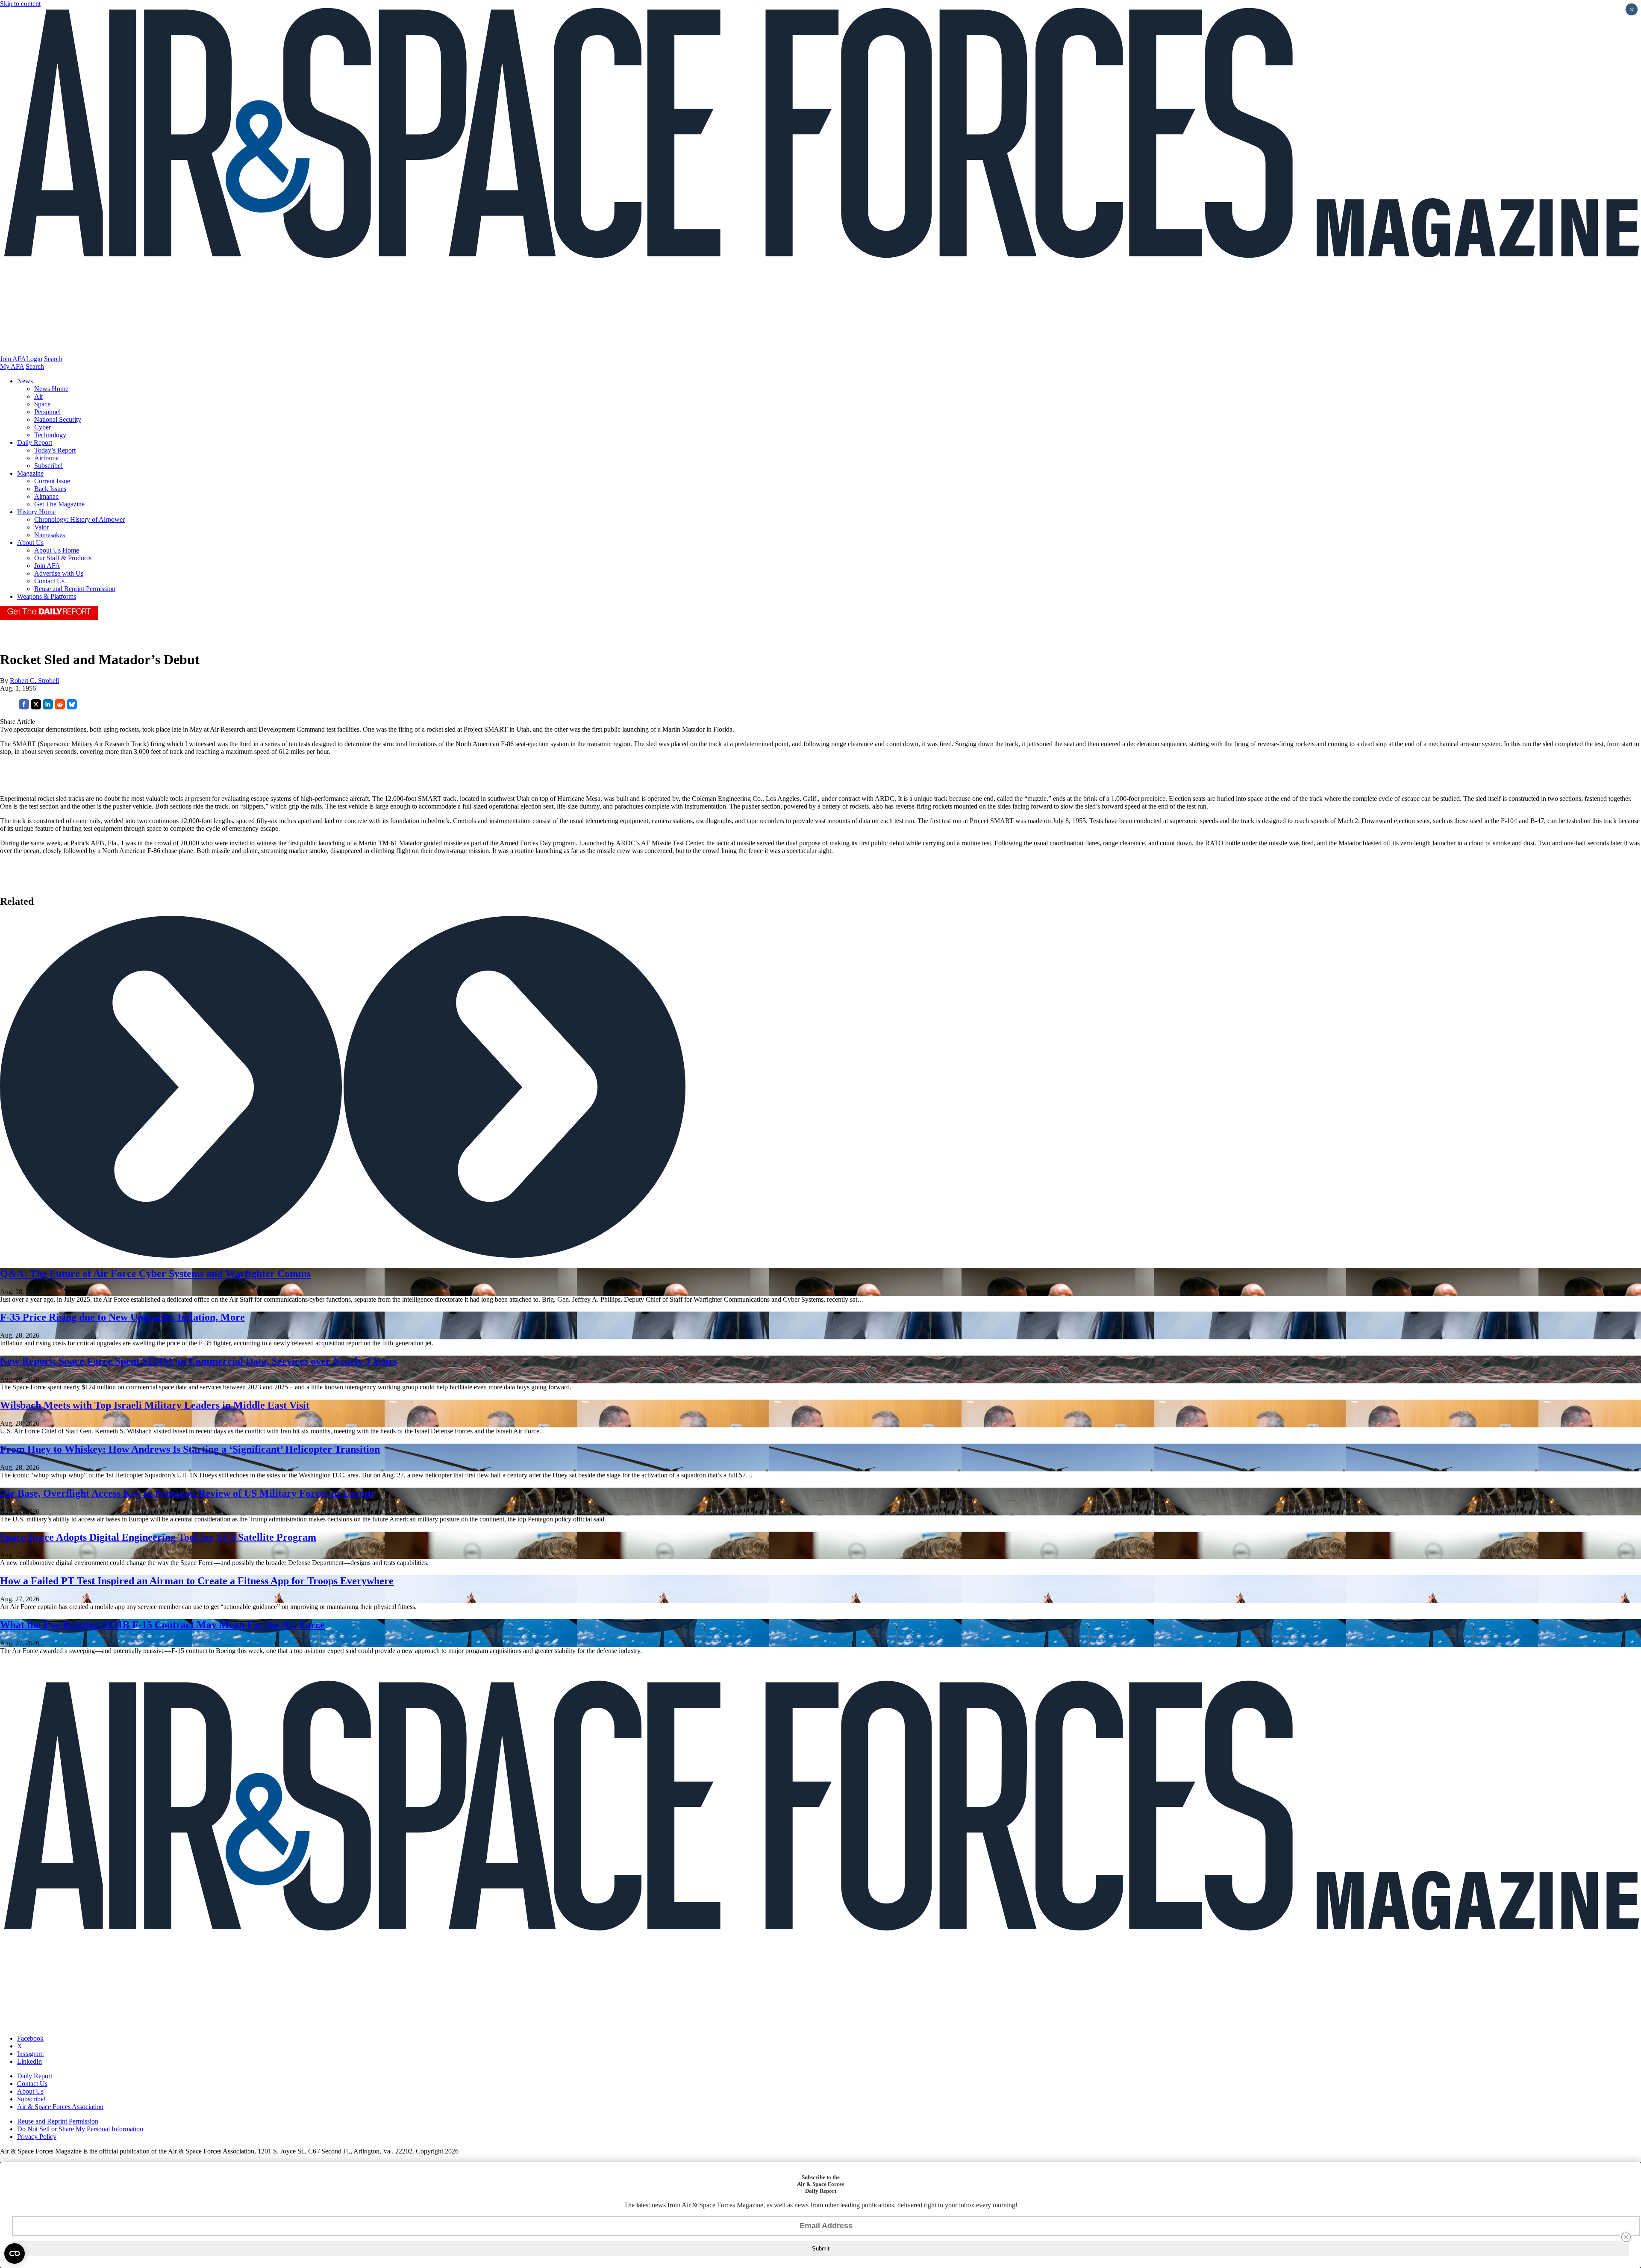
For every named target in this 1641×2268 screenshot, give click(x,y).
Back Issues (50, 489)
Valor (41, 527)
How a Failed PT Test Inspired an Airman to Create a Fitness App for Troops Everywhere (197, 1581)
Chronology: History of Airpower (79, 519)
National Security (58, 419)
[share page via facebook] (24, 707)
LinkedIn (29, 2061)
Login (34, 359)
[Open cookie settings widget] (15, 2253)
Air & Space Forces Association (60, 2107)
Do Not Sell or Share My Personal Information (80, 2129)
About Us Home (57, 550)
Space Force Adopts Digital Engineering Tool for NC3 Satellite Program (158, 1537)
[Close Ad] (1626, 2237)
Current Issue (52, 481)
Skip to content (20, 4)
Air (39, 396)
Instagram (30, 2054)
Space (42, 404)
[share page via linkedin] (48, 707)
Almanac (46, 496)
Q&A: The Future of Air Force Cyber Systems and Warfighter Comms (155, 1274)
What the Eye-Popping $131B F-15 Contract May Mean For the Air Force (162, 1625)
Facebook (30, 2038)
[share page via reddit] (60, 707)
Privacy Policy (37, 2137)
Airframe (46, 458)
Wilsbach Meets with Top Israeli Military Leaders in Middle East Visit (155, 1405)
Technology (50, 435)
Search (53, 359)
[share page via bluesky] (72, 707)
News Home (51, 389)
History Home (36, 512)
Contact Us (49, 581)
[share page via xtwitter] (36, 707)
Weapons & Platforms (47, 596)
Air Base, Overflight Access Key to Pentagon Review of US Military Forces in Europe (187, 1493)
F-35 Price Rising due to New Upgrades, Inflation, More (122, 1317)
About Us (30, 543)
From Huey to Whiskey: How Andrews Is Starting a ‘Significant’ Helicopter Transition (190, 1449)
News (25, 381)
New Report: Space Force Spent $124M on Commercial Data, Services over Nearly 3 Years (199, 1361)
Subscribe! (49, 466)
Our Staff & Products (63, 558)
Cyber (43, 427)
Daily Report (35, 443)
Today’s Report (55, 450)
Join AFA (13, 359)
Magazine (30, 473)
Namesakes (50, 535)
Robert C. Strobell (34, 681)
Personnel (47, 412)
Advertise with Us (59, 573)
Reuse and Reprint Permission (75, 589)
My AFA (12, 366)
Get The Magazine (59, 504)
